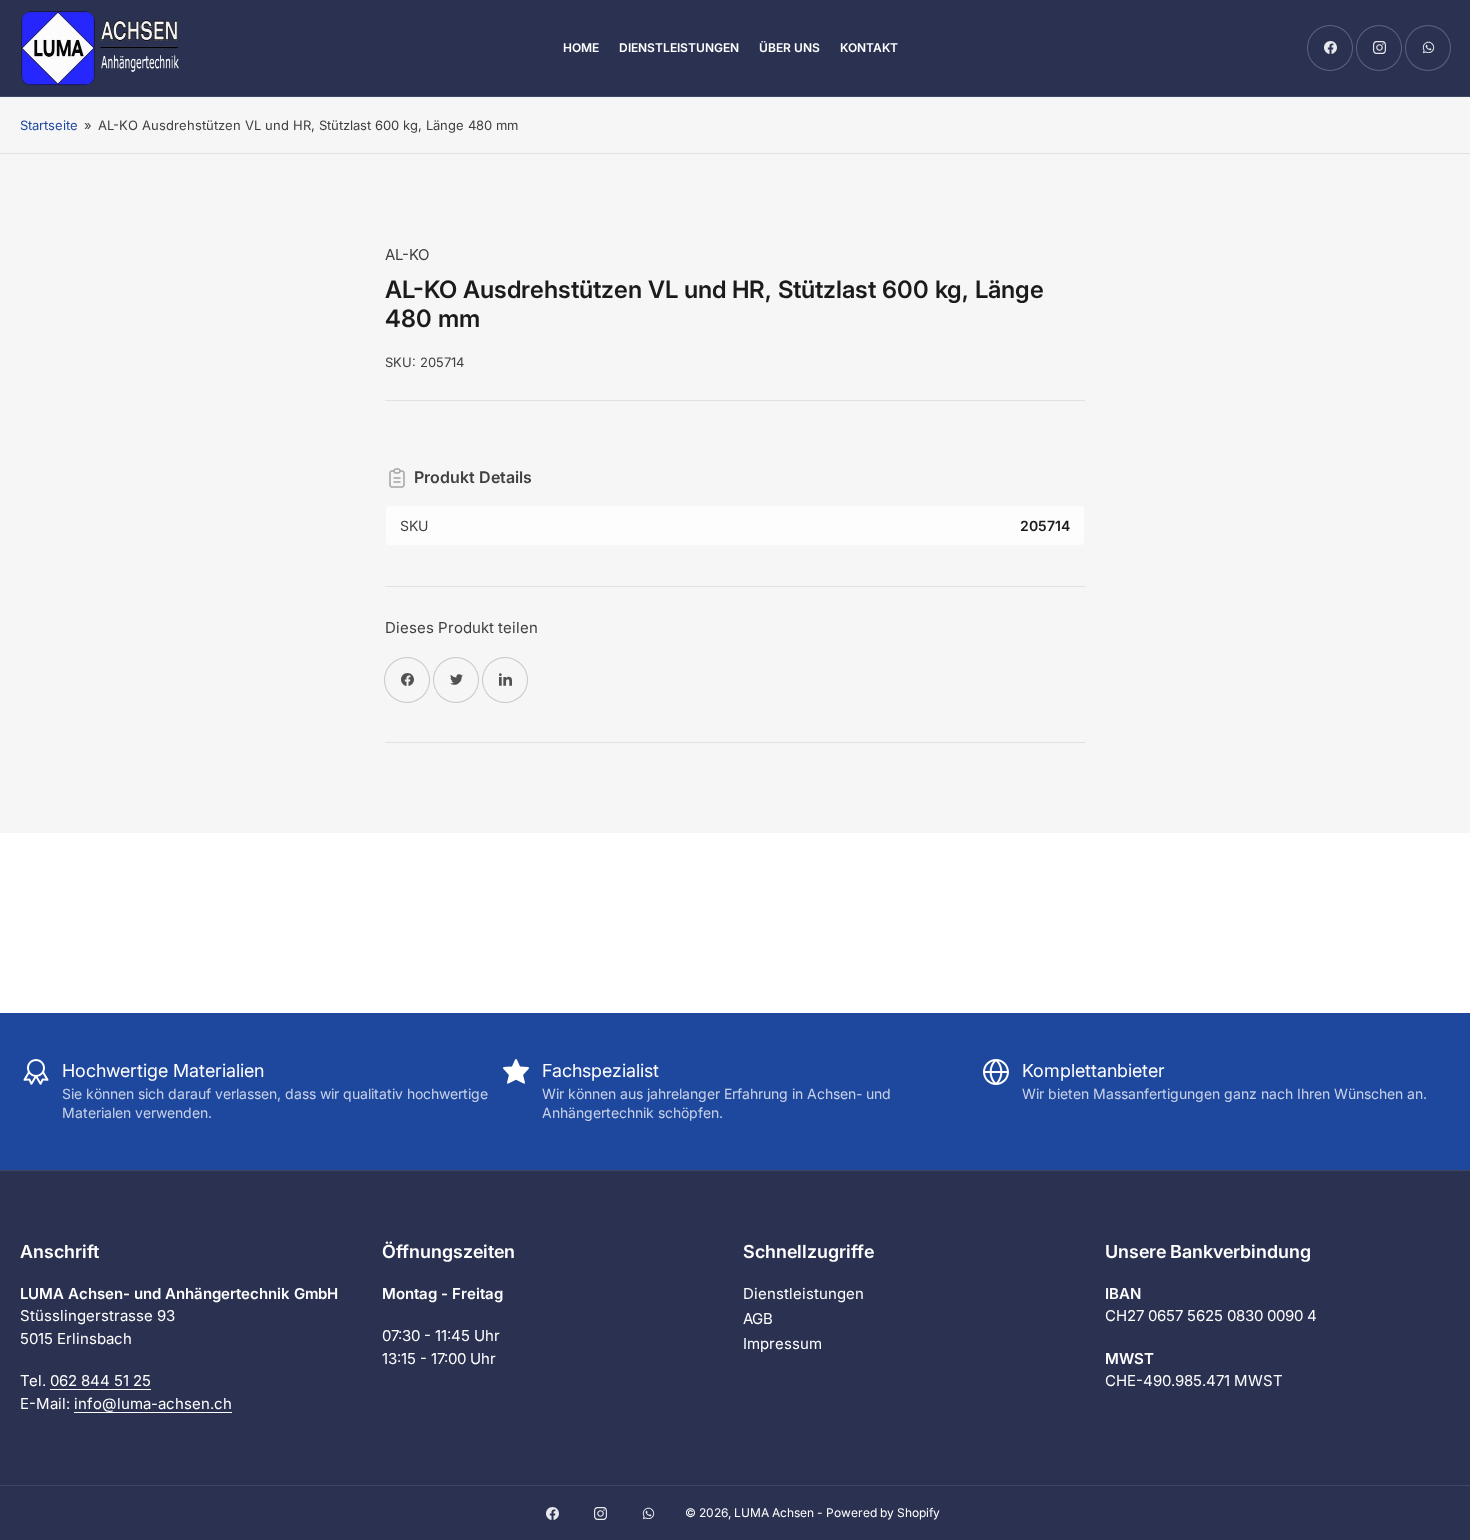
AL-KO (407, 254)
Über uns (789, 47)
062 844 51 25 (100, 1380)
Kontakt (869, 47)
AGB (758, 1318)
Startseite (49, 125)
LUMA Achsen (774, 1512)
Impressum (782, 1343)
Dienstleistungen (679, 47)
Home (581, 47)
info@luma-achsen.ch (153, 1403)
